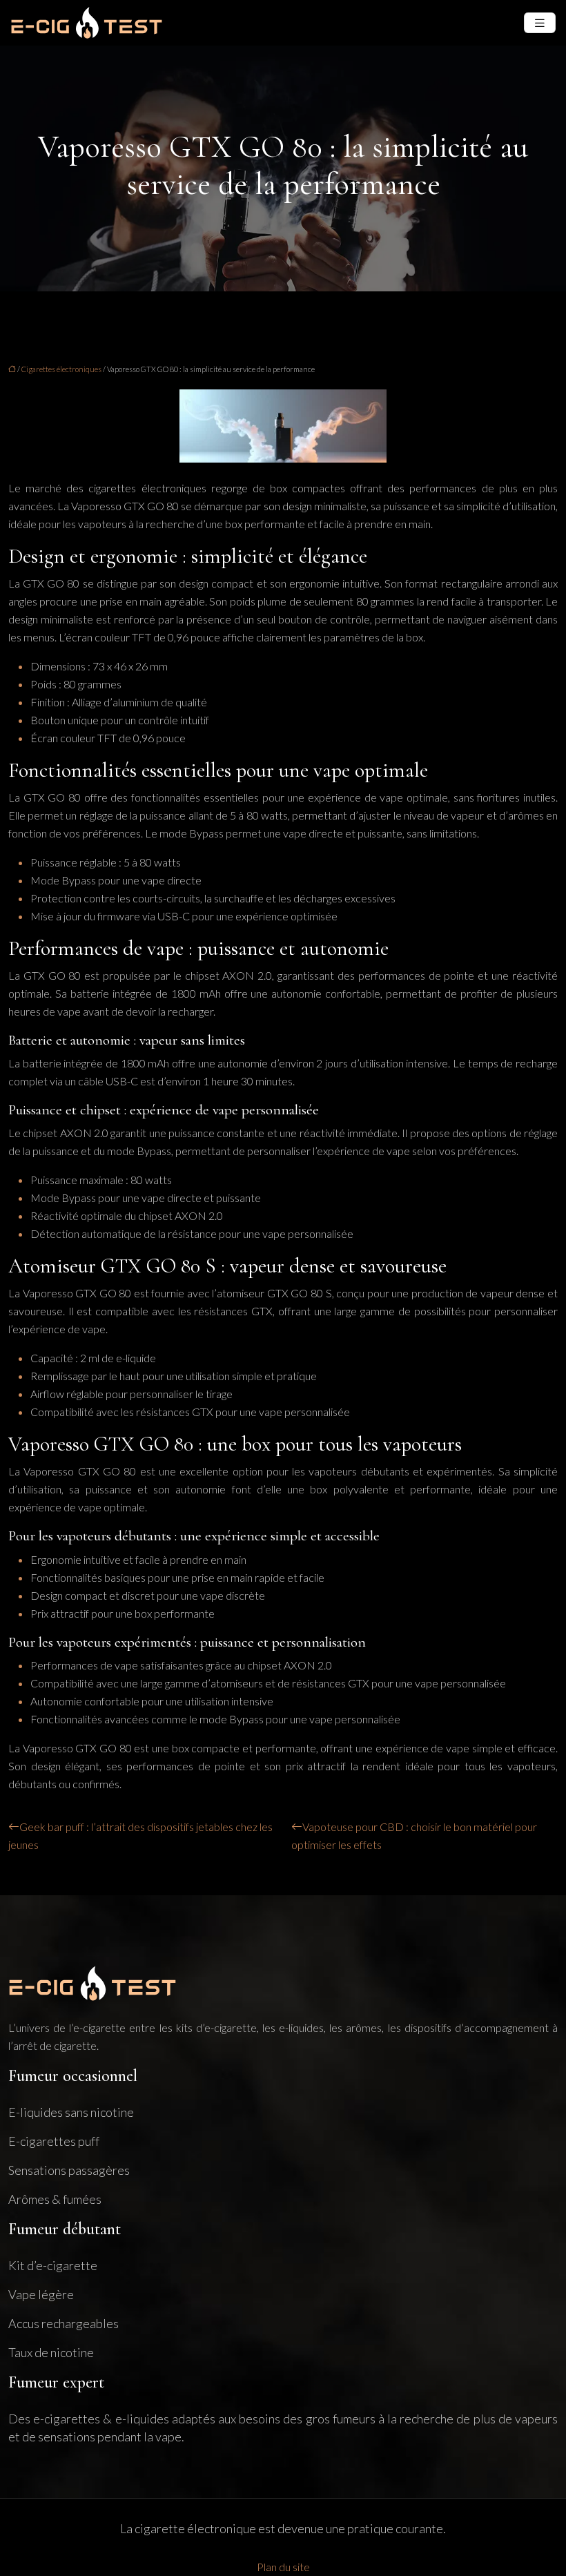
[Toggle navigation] (540, 23)
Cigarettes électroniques (61, 369)
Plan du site (283, 2567)
